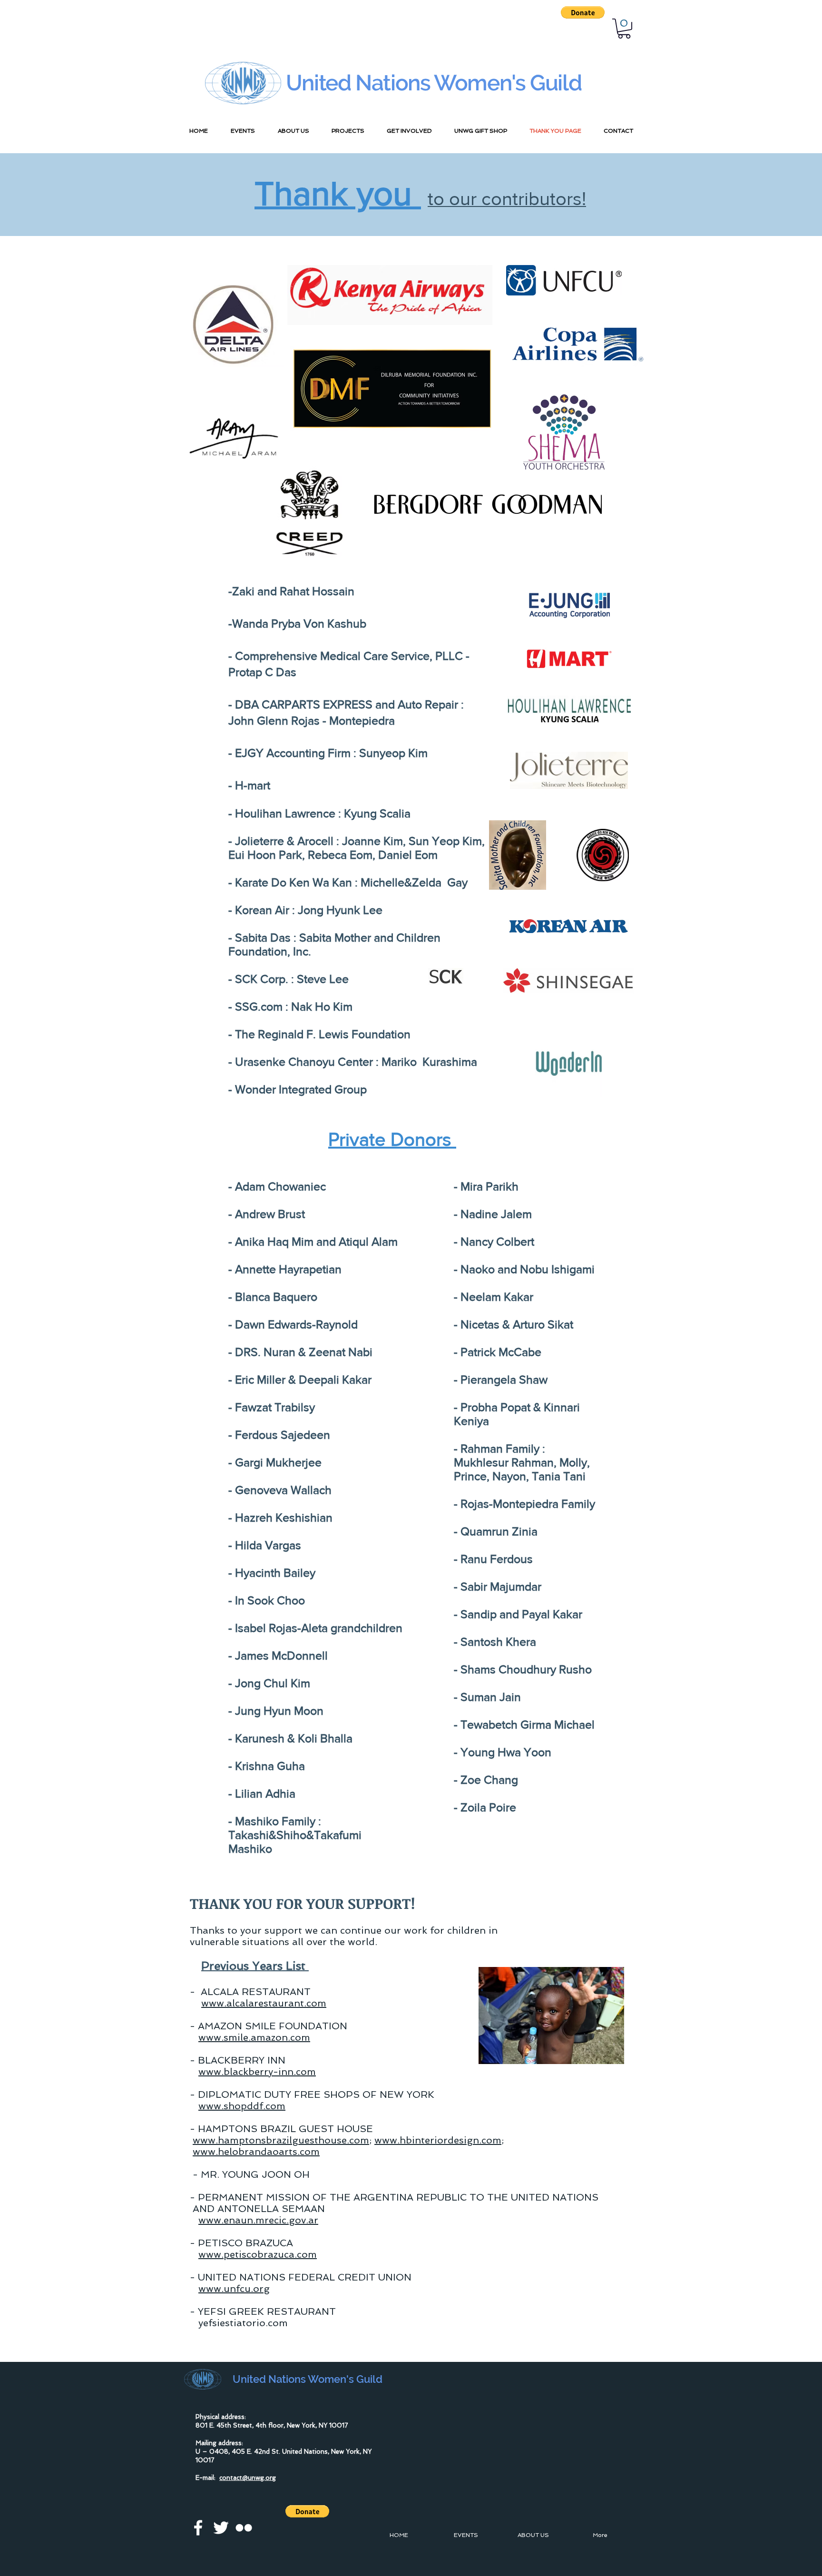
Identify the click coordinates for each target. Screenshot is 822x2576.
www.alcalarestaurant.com (264, 2003)
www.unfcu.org (234, 2289)
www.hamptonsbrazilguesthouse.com (281, 2140)
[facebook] (198, 2528)
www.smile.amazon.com (254, 2037)
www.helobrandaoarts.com (256, 2152)
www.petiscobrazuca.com (258, 2254)
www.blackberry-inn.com (257, 2072)
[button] (583, 12)
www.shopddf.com (242, 2106)
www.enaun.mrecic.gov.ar (258, 2220)
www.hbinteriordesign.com (438, 2140)
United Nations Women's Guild (434, 83)
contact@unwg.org (248, 2478)
